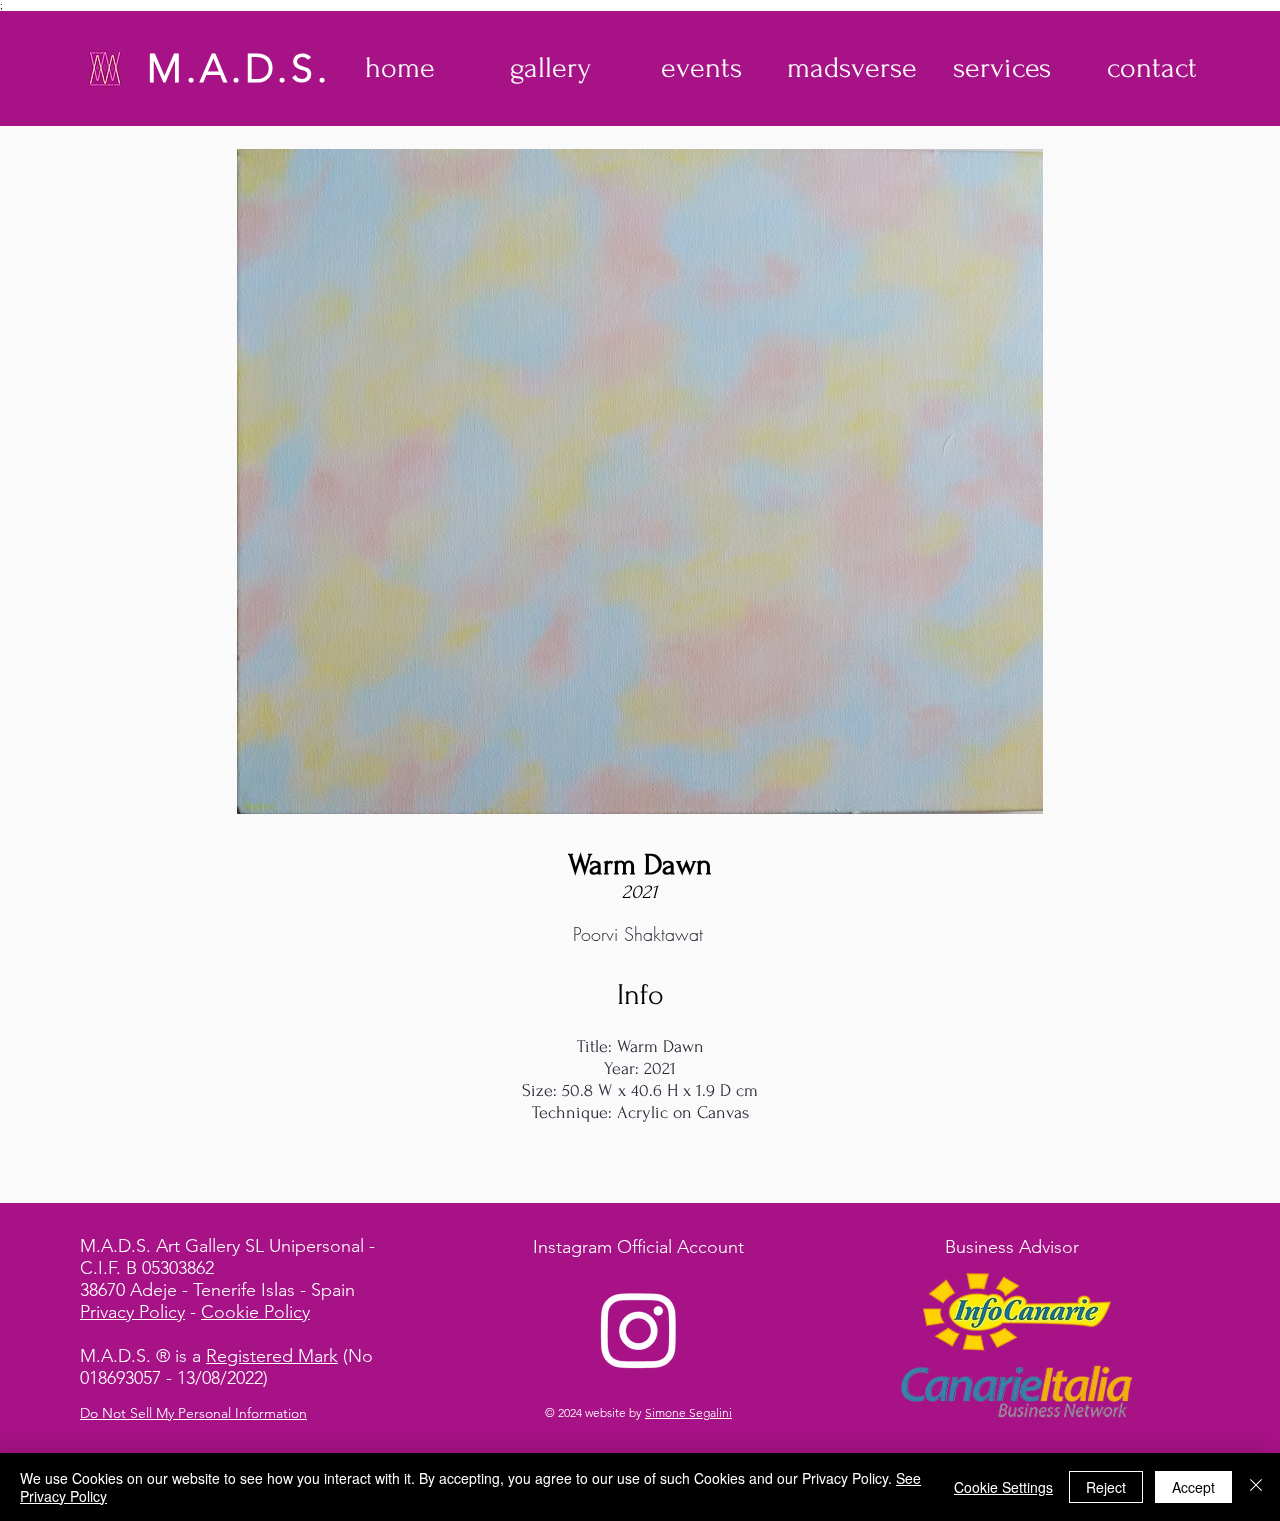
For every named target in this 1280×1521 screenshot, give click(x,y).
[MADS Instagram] (639, 1329)
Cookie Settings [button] (1003, 1487)
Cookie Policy (255, 1312)
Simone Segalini (688, 1412)
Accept (1193, 1487)
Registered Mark (272, 1356)
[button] (550, 68)
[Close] (1256, 1487)
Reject (1106, 1487)
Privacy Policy (132, 1312)
